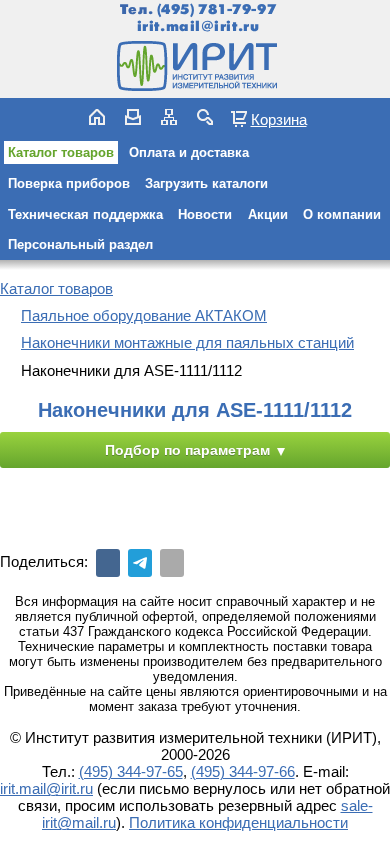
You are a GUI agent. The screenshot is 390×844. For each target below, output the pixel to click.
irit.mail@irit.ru (198, 26)
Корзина (279, 119)
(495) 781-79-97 (216, 9)
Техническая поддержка (85, 214)
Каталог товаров (61, 152)
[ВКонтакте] (108, 563)
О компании (342, 214)
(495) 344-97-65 (131, 771)
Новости (205, 214)
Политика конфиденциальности (238, 822)
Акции (268, 214)
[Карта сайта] (169, 117)
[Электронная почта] (172, 563)
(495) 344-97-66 (243, 771)
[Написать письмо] (133, 117)
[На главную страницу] (195, 66)
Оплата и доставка (189, 152)
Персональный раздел (80, 244)
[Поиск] (205, 117)
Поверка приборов (69, 183)
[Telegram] (140, 563)
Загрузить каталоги (206, 183)
